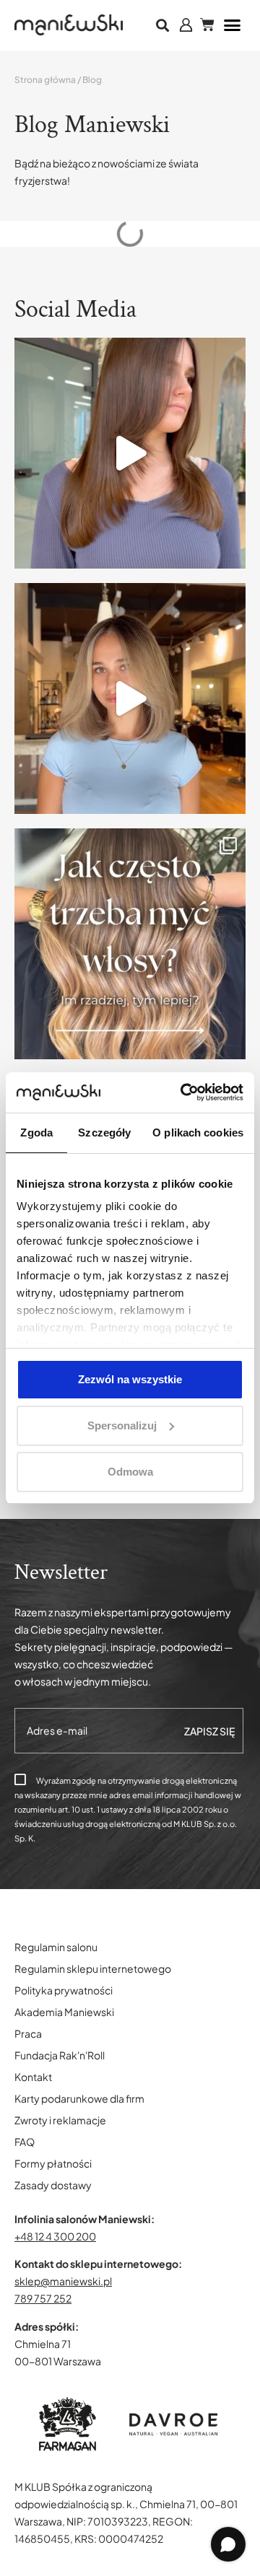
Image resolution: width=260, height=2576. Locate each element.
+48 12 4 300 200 (55, 2236)
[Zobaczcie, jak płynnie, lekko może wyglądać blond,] (130, 698)
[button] (163, 26)
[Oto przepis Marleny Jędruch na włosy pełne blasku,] (130, 453)
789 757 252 (43, 2298)
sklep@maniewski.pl (63, 2281)
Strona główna (45, 80)
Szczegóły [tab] (104, 1133)
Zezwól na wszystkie (130, 1379)
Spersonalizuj (122, 1425)
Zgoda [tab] (36, 1133)
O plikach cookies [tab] (198, 1133)
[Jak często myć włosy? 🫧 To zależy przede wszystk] (130, 944)
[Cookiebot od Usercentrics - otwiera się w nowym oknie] (183, 1092)
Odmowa (130, 1472)
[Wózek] (207, 25)
